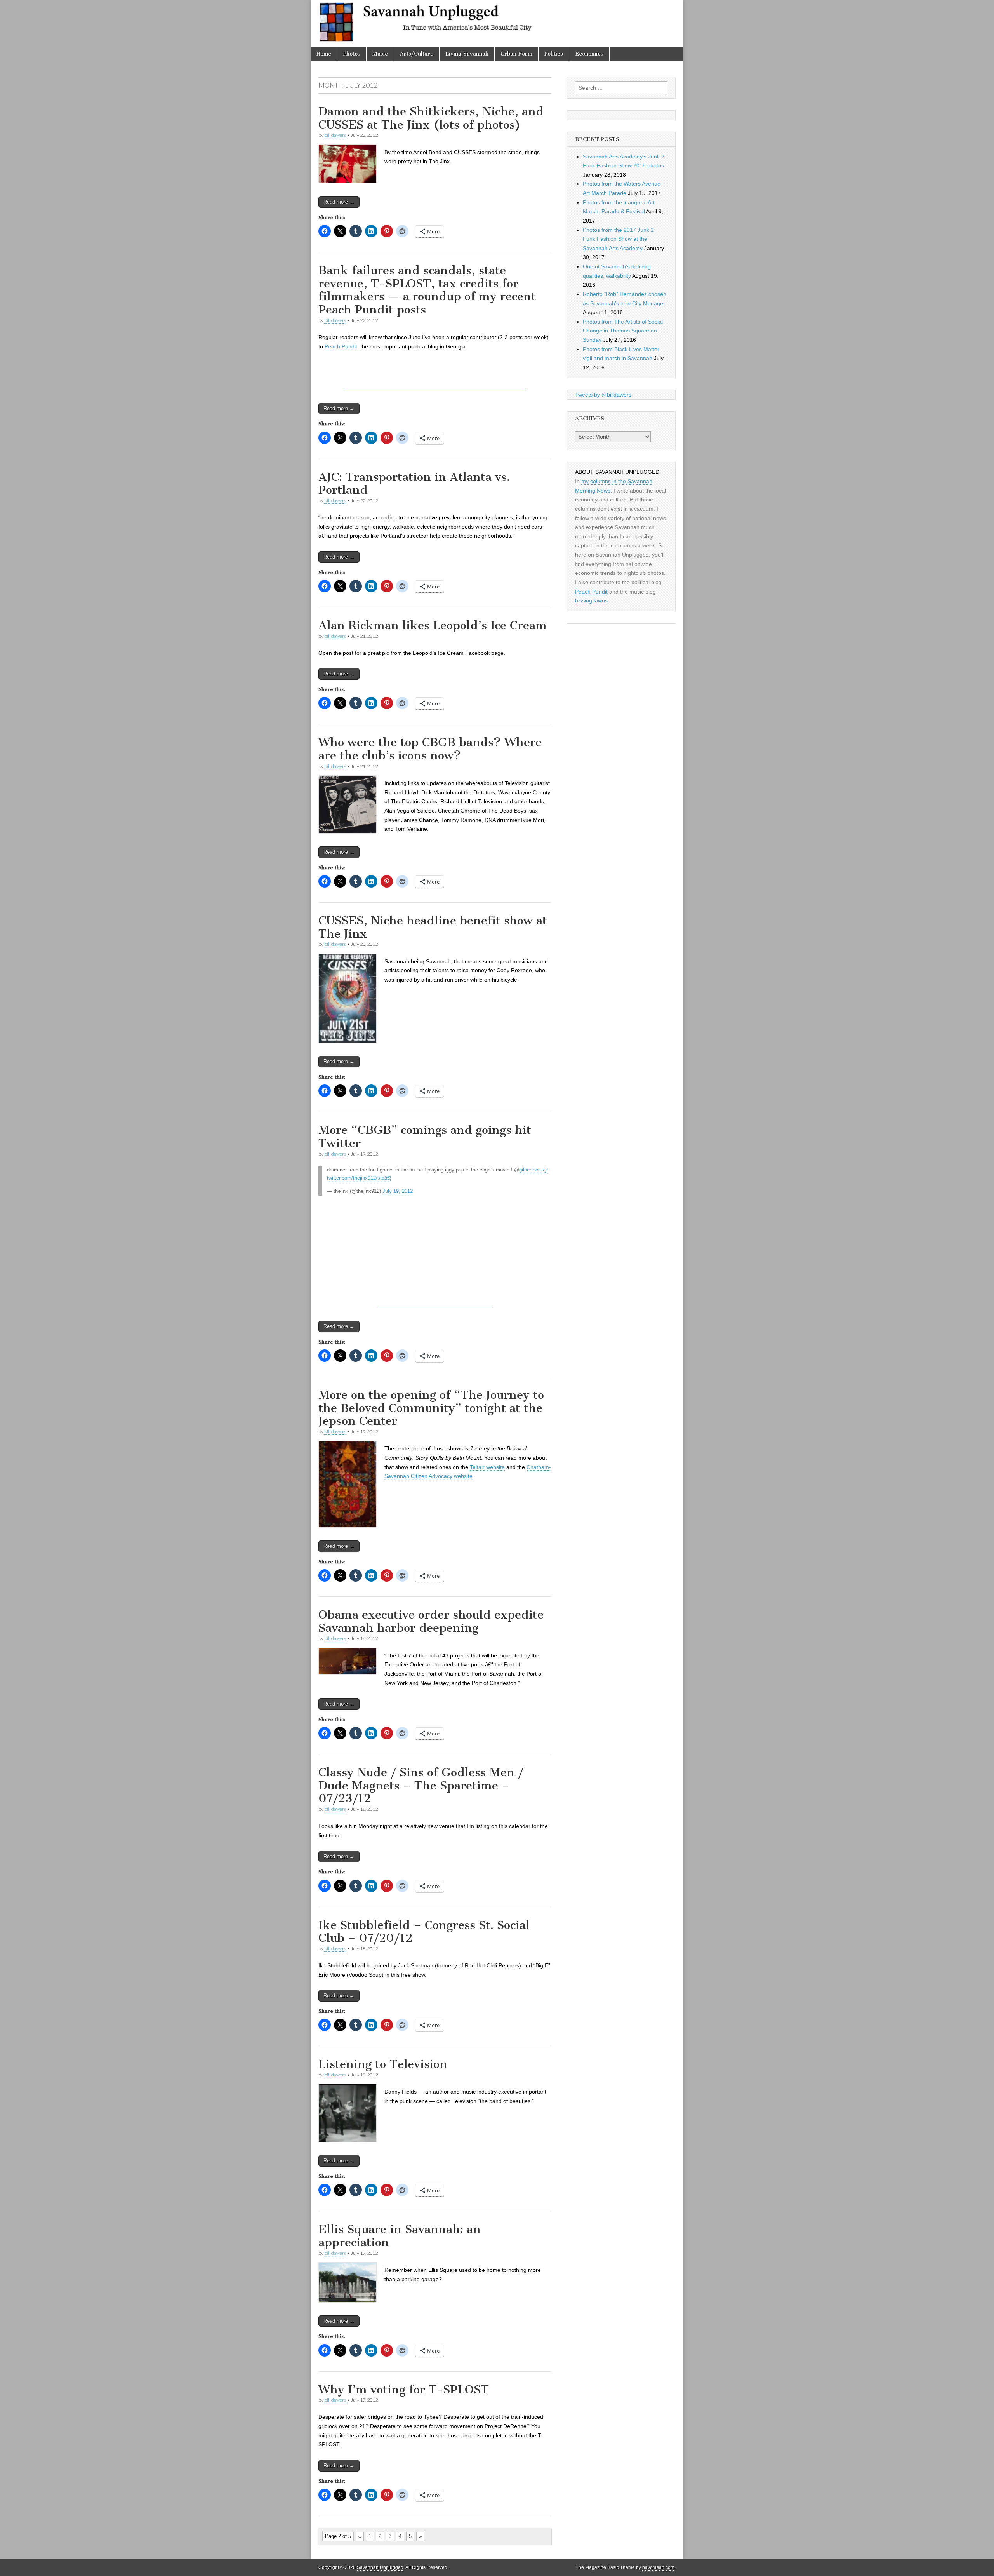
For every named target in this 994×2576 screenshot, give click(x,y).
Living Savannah (467, 54)
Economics (589, 54)
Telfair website (487, 1467)
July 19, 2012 (398, 1191)
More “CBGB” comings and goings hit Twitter (425, 1137)
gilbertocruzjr (533, 1170)
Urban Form (516, 54)
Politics (554, 54)
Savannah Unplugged (380, 2567)
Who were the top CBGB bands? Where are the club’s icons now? (430, 749)
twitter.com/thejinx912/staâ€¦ (359, 1178)
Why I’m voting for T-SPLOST (404, 2390)
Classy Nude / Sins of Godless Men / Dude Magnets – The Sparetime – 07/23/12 (421, 1785)
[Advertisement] (435, 378)
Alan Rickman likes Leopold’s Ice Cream (433, 625)
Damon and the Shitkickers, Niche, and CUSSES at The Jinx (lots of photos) (431, 118)
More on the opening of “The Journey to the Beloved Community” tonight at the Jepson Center (431, 1408)
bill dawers (335, 135)
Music (380, 54)
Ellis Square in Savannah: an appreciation (400, 2236)
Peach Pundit (341, 346)
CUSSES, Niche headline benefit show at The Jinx (433, 927)
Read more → (339, 202)
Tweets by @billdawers (603, 395)
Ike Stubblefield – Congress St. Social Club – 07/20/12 (424, 1932)
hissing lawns (591, 600)
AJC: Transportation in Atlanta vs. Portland (414, 484)
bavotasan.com (658, 2567)
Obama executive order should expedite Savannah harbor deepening (431, 1621)
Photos (352, 54)
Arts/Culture (417, 54)
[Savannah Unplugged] (497, 23)
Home (324, 54)
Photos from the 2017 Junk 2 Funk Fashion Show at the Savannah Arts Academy (618, 239)
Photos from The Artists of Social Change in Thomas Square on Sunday (623, 331)
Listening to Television (383, 2064)
